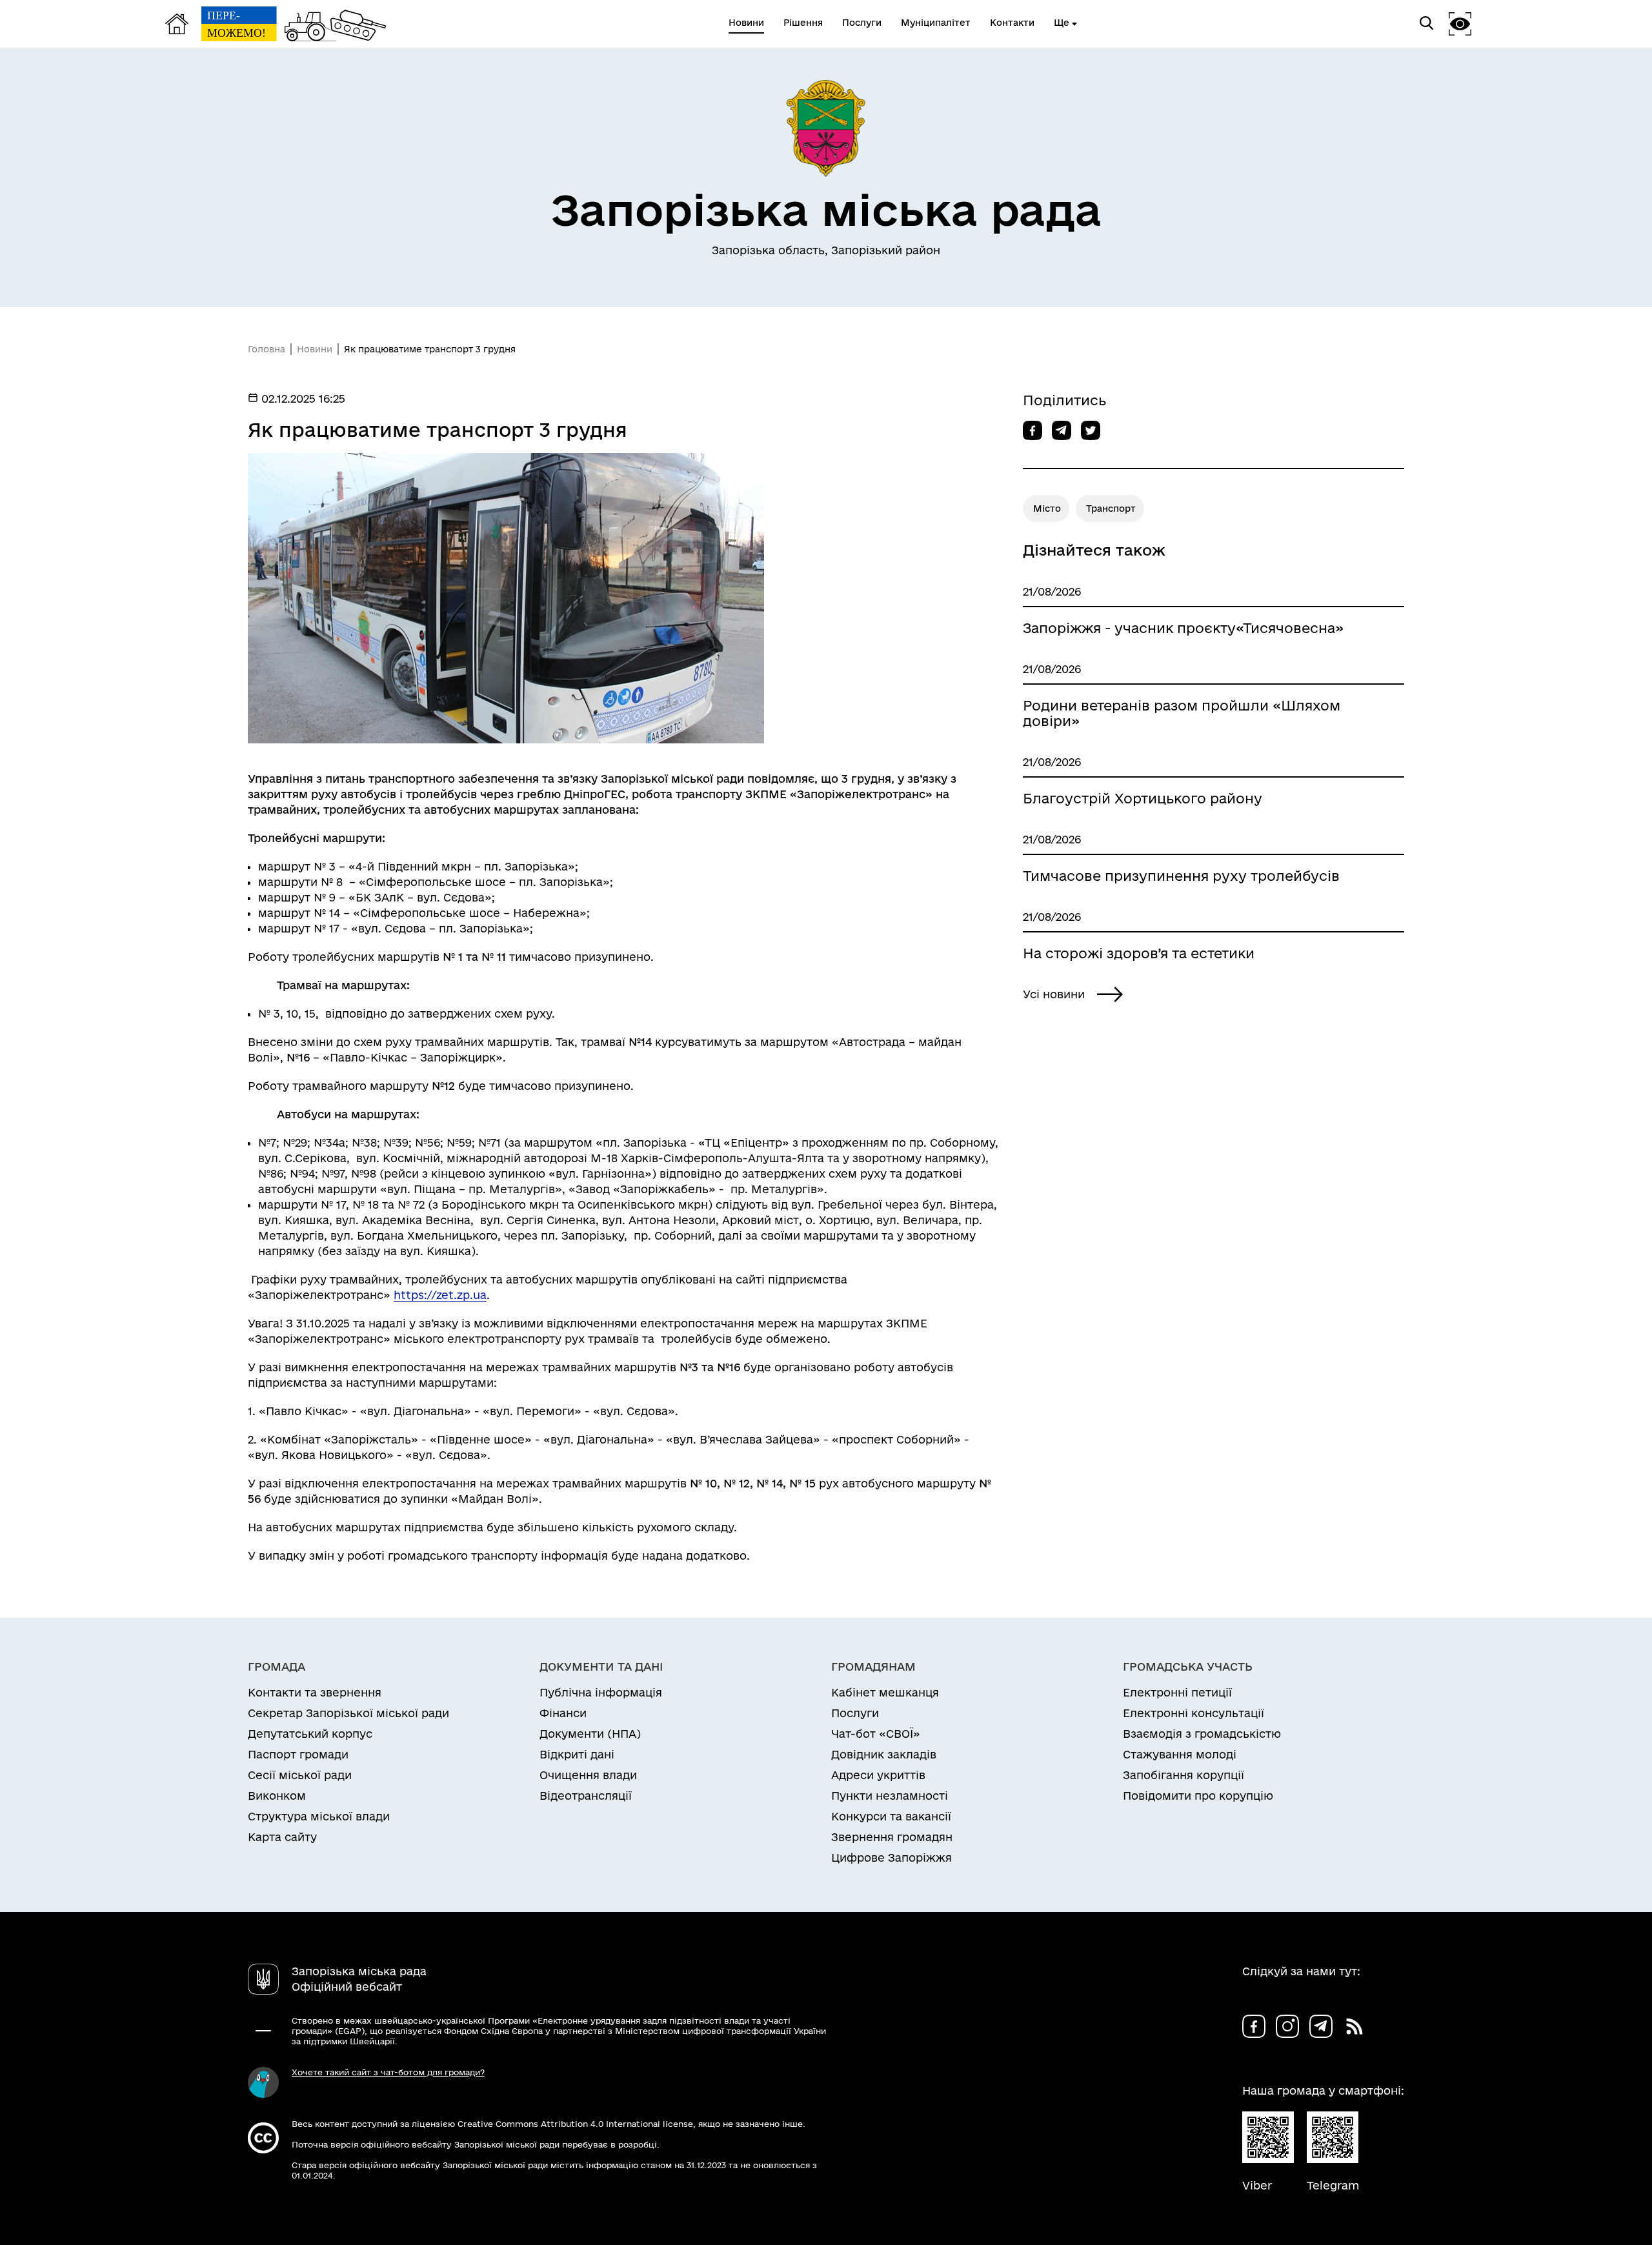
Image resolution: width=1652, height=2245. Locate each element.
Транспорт (1111, 508)
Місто (1047, 508)
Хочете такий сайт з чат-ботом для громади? (388, 2072)
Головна (267, 349)
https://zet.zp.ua (440, 1295)
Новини (315, 349)
